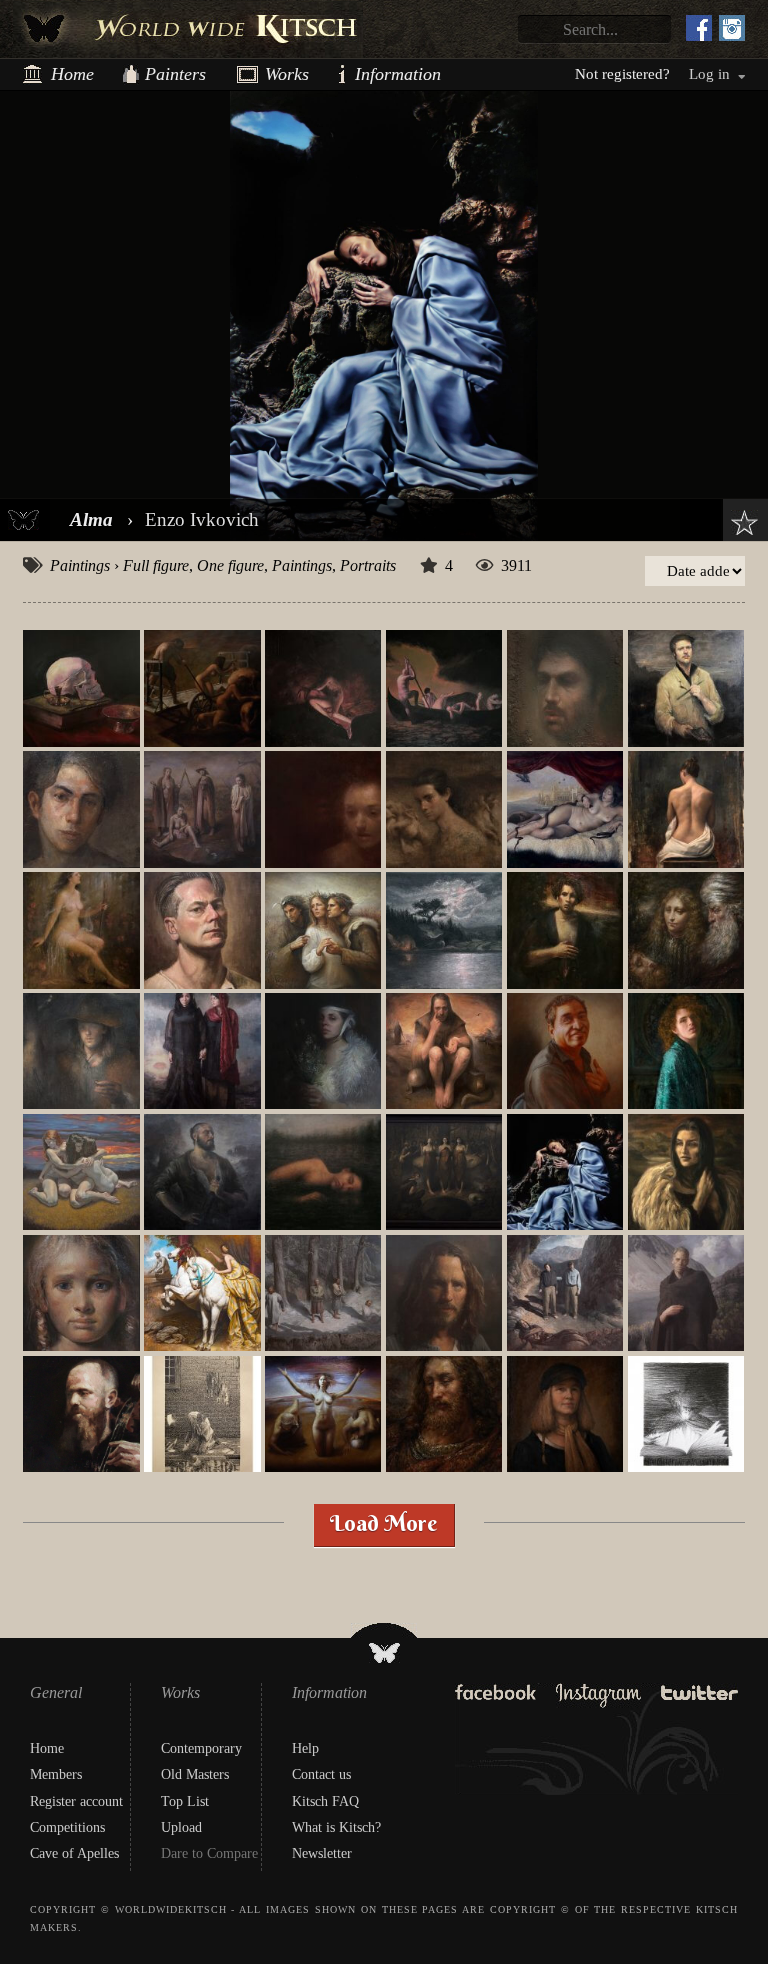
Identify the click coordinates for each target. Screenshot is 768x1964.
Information (363, 74)
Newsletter (322, 1853)
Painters (175, 74)
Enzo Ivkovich (202, 519)
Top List (185, 1801)
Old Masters (195, 1774)
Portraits (368, 565)
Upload (181, 1827)
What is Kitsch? (336, 1827)
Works (279, 74)
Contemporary (201, 1748)
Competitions (67, 1827)
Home (72, 74)
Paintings (80, 565)
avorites (739, 522)
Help (305, 1748)
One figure (230, 565)
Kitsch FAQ (325, 1801)
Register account (76, 1801)
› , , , (223, 565)
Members (56, 1774)
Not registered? (622, 74)
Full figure (156, 565)
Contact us (321, 1774)
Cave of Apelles (74, 1853)
